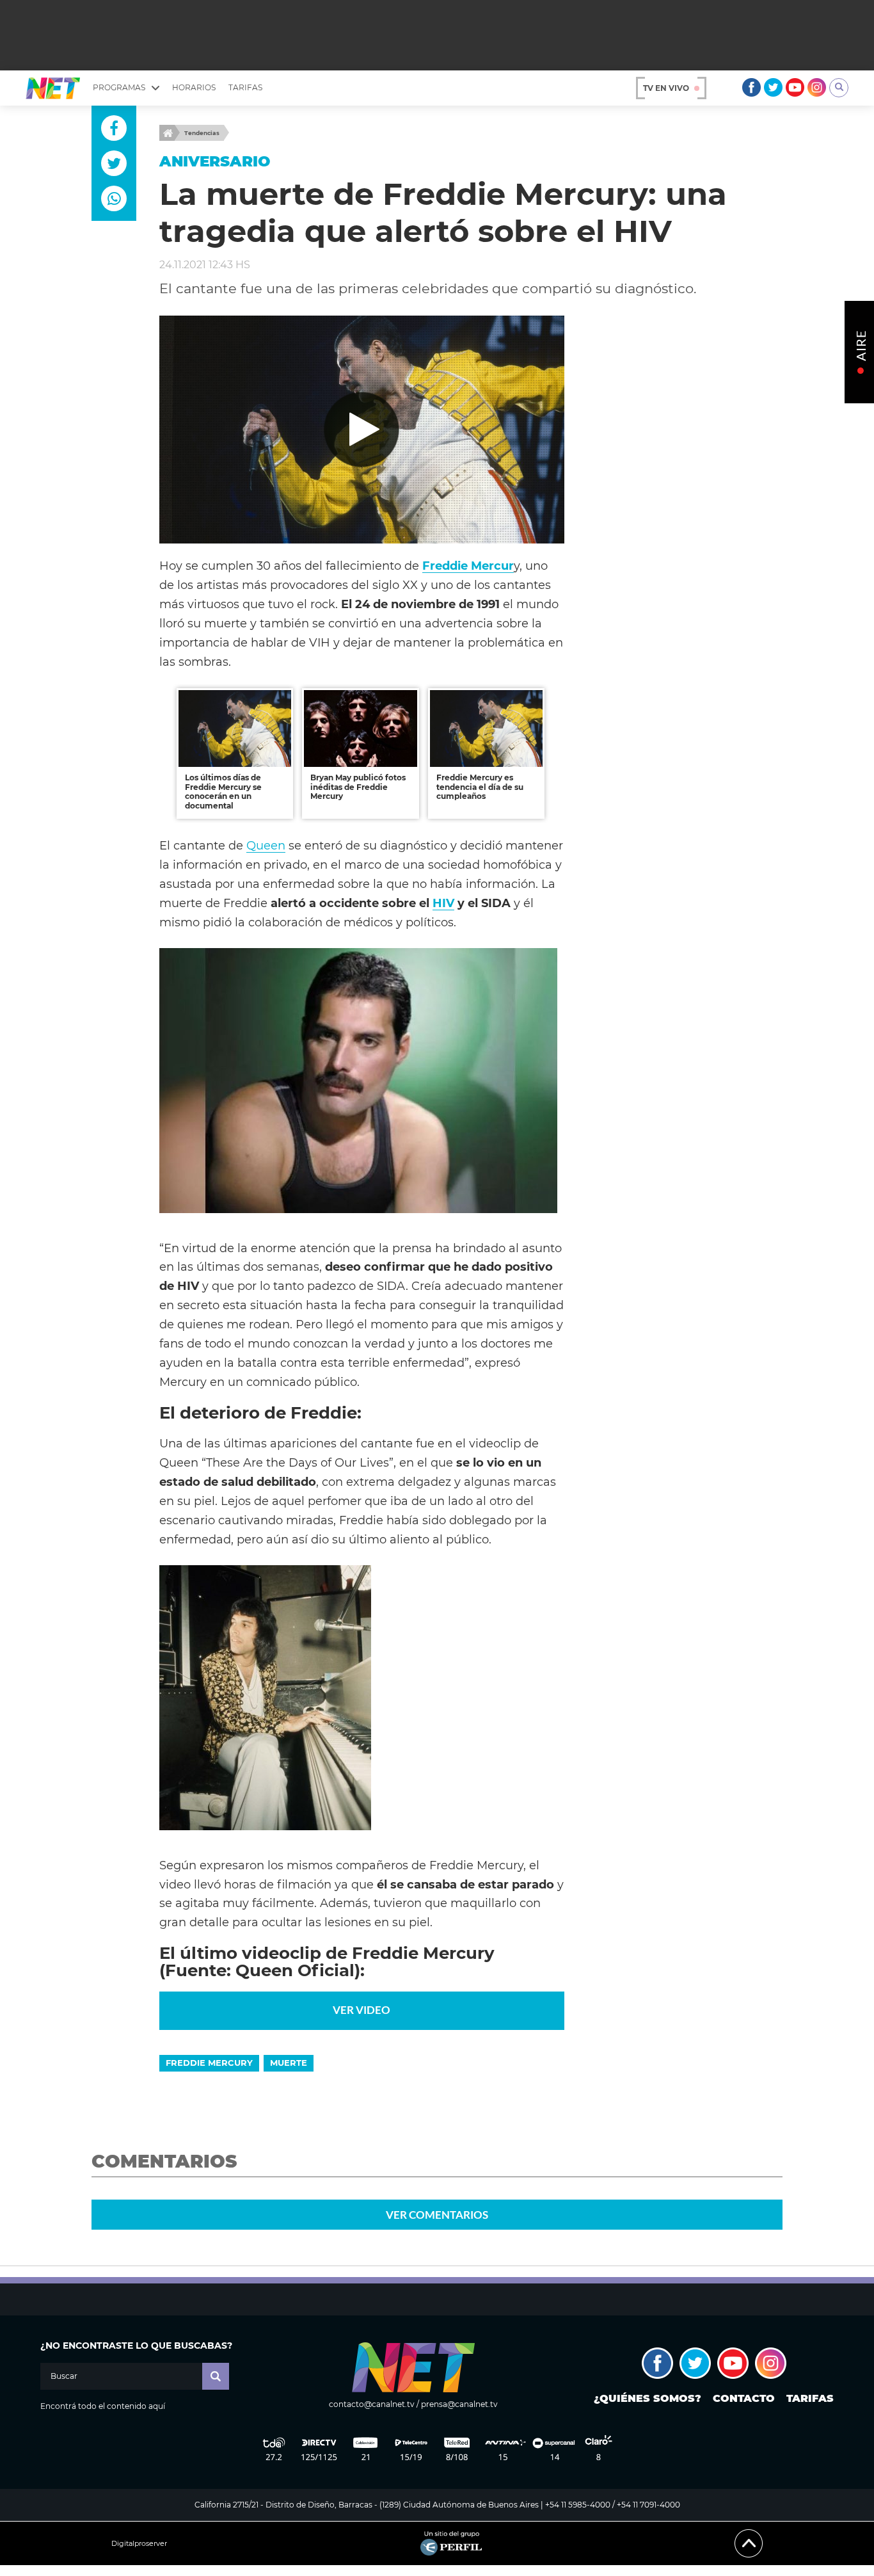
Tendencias (202, 133)
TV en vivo (666, 88)
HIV (443, 903)
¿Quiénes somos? (648, 2398)
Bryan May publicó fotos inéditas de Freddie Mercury (358, 787)
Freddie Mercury (209, 2063)
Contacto (744, 2398)
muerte (289, 2063)
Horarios (194, 87)
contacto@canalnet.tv (372, 2404)
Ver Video (362, 2010)
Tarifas (245, 87)
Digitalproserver (139, 2544)
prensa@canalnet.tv (459, 2404)
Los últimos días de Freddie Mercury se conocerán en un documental (223, 791)
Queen (266, 845)
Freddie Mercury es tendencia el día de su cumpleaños (480, 787)
